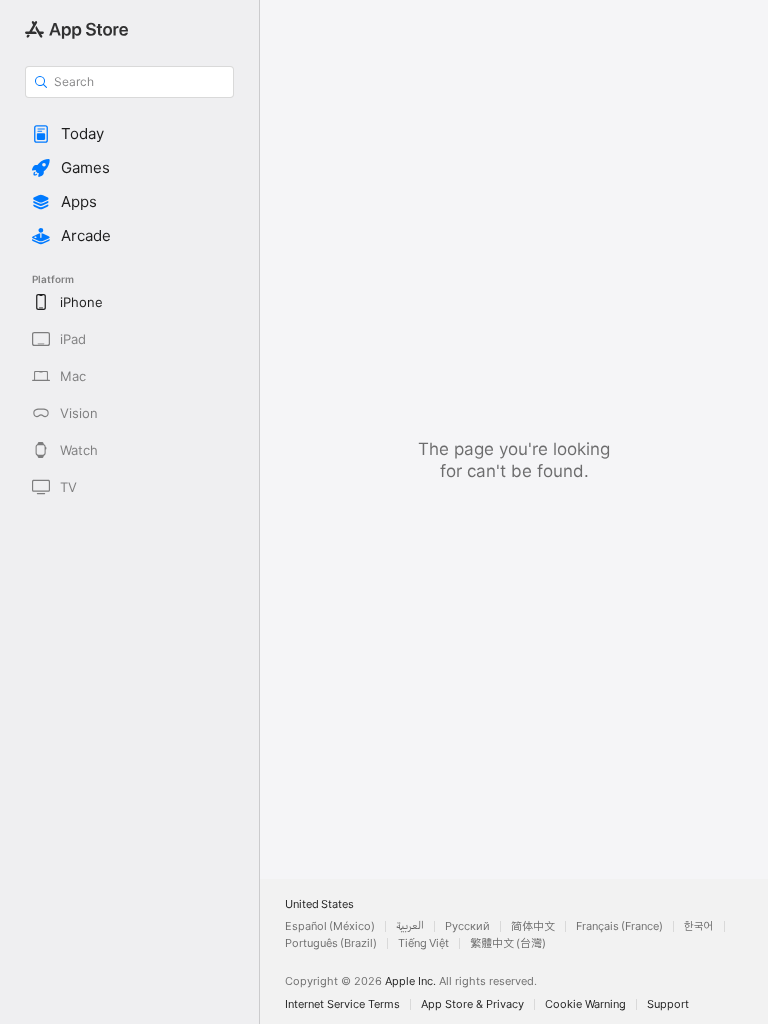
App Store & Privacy (472, 1004)
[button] (129, 134)
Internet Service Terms (342, 1004)
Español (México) (330, 926)
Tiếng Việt (423, 943)
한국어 (699, 926)
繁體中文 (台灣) (508, 943)
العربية (410, 926)
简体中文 (533, 926)
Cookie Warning (585, 1004)
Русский (467, 926)
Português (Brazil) (331, 943)
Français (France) (619, 926)
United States (319, 904)
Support (668, 1004)
